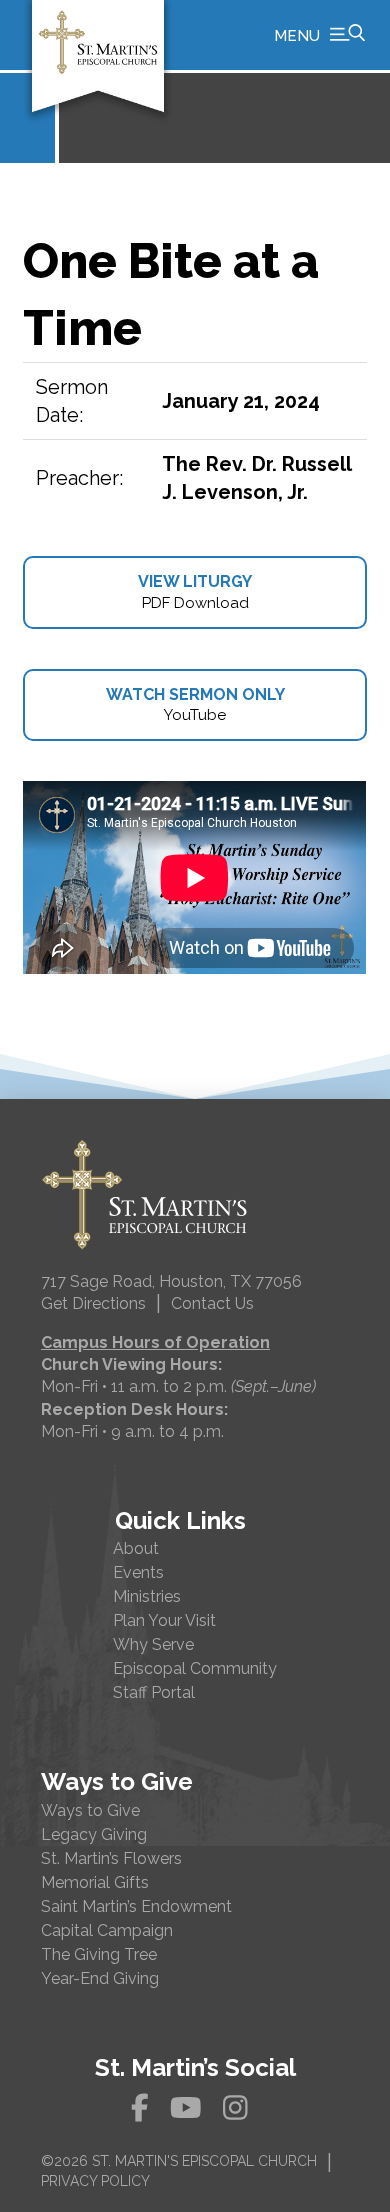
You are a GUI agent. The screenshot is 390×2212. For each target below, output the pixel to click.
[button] (319, 35)
